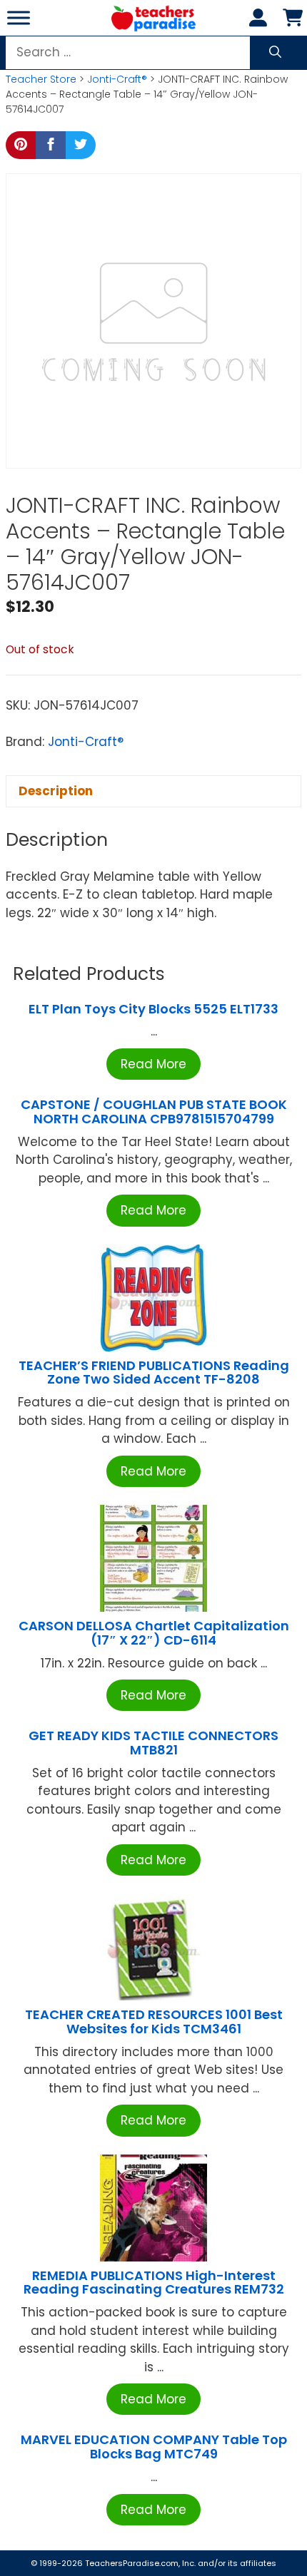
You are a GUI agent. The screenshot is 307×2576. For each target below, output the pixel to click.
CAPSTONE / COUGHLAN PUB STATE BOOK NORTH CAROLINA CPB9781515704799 (154, 1111)
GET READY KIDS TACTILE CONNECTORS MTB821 (153, 1743)
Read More (153, 1064)
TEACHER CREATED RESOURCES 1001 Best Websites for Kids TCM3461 (154, 2022)
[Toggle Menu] (19, 17)
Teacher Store (41, 79)
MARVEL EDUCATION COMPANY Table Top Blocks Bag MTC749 (154, 2447)
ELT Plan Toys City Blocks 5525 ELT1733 (153, 1009)
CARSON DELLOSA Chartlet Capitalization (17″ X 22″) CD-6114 (154, 1633)
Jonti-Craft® (117, 79)
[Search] (275, 53)
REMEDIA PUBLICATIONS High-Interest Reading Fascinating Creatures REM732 (154, 2283)
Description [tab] (56, 791)
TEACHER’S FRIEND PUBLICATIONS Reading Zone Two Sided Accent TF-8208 (154, 1373)
